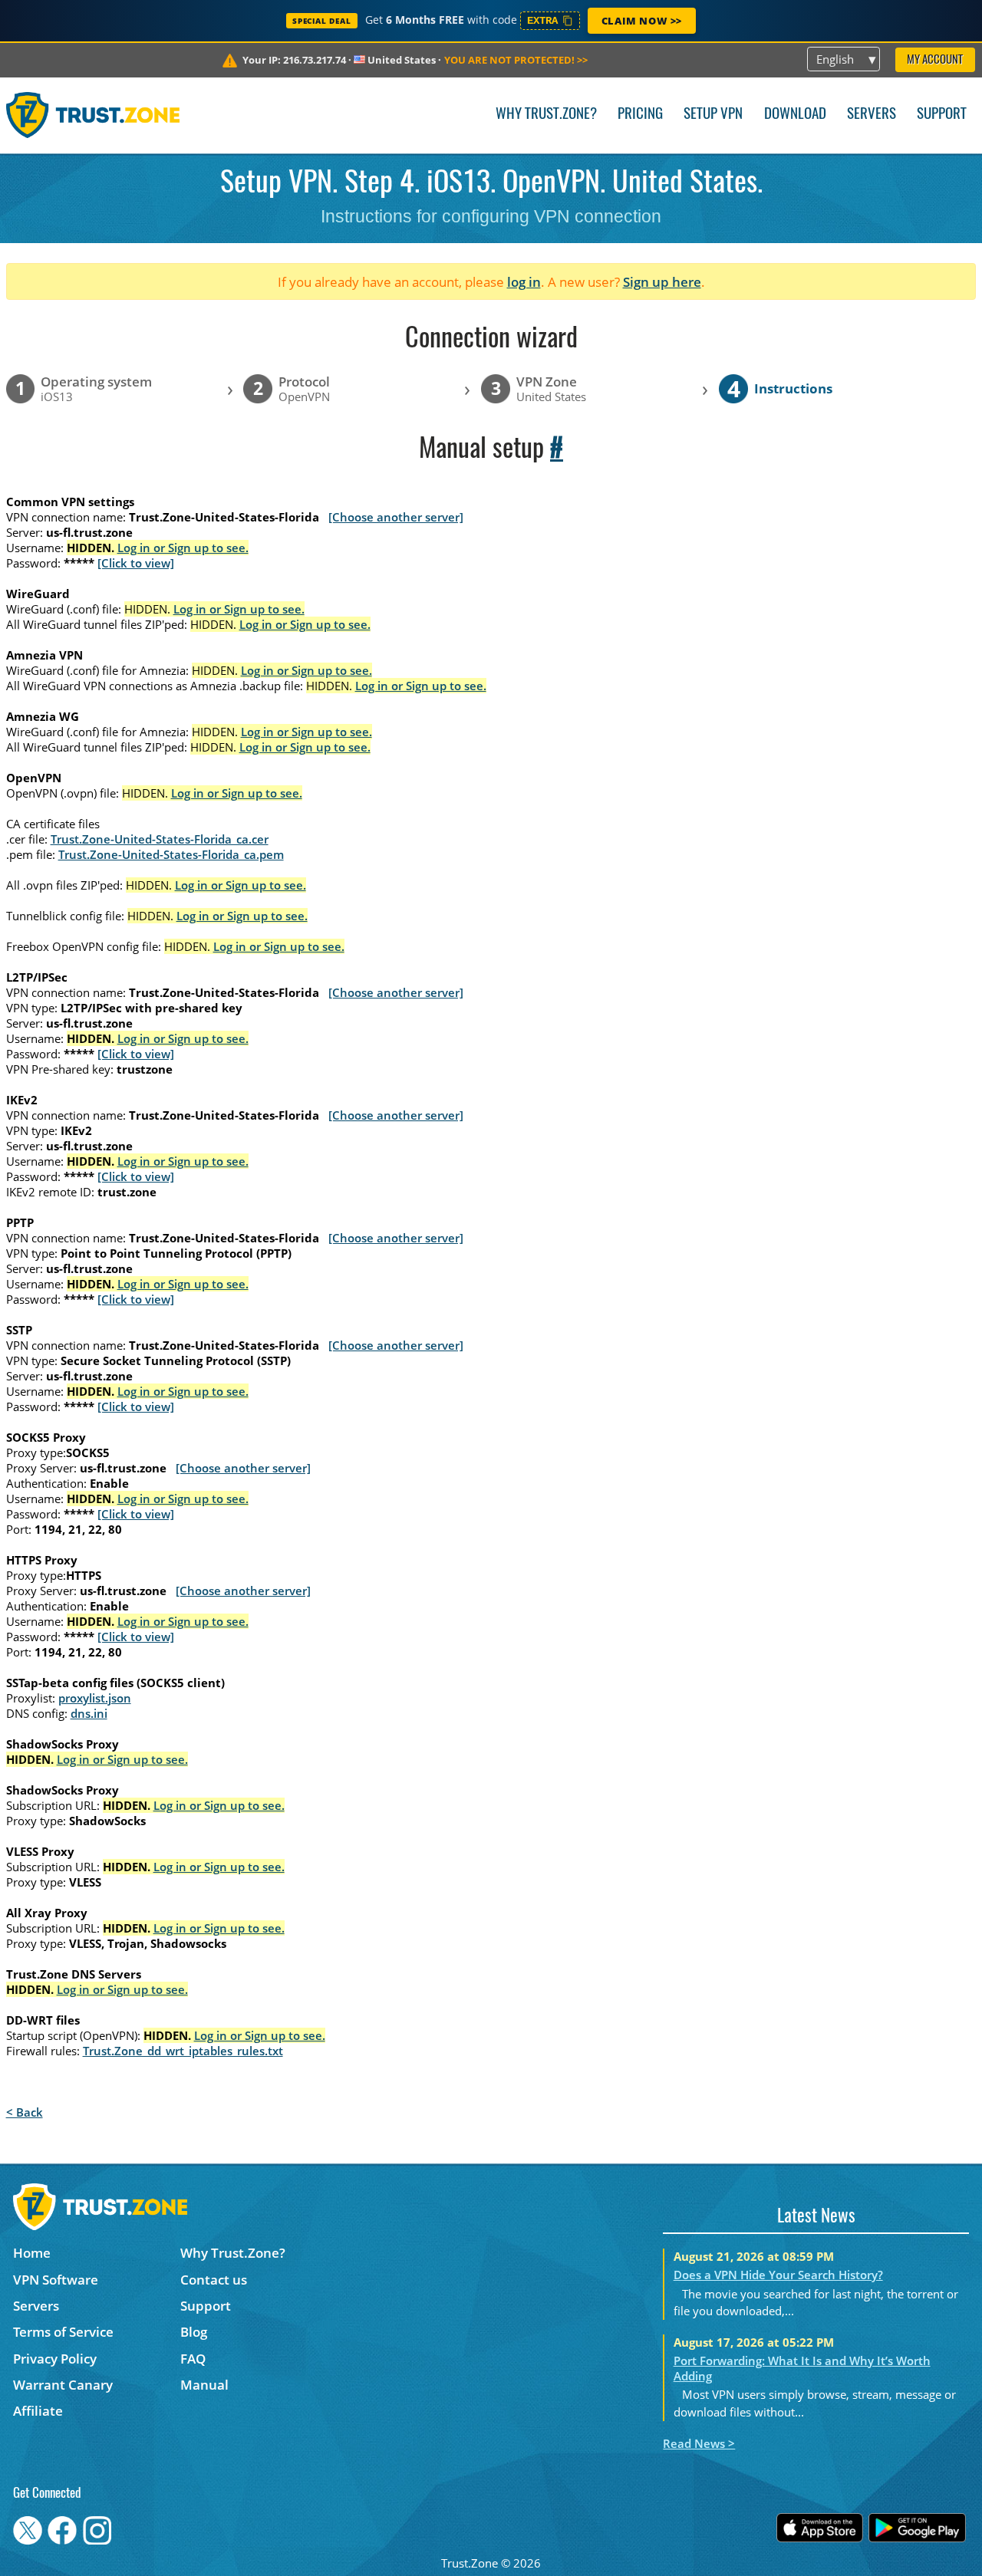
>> (516, 60)
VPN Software (56, 2280)
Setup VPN (713, 115)
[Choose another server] (396, 517)
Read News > (699, 2443)
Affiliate (38, 2411)
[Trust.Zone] (93, 115)
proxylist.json (95, 1698)
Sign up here (662, 282)
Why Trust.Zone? (546, 115)
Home (32, 2253)
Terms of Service (63, 2332)
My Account (935, 60)
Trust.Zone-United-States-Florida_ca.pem (171, 854)
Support (942, 115)
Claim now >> (642, 21)
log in (524, 282)
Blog (194, 2332)
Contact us (214, 2280)
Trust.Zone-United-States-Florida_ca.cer (160, 839)
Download (795, 115)
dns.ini (89, 1713)
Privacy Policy (55, 2359)
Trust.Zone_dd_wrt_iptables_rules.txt (183, 2051)
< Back (25, 2112)
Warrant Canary (63, 2385)
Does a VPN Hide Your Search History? (778, 2275)
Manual (204, 2385)
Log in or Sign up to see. (183, 548)
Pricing (640, 115)
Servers (872, 115)
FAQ (193, 2359)
